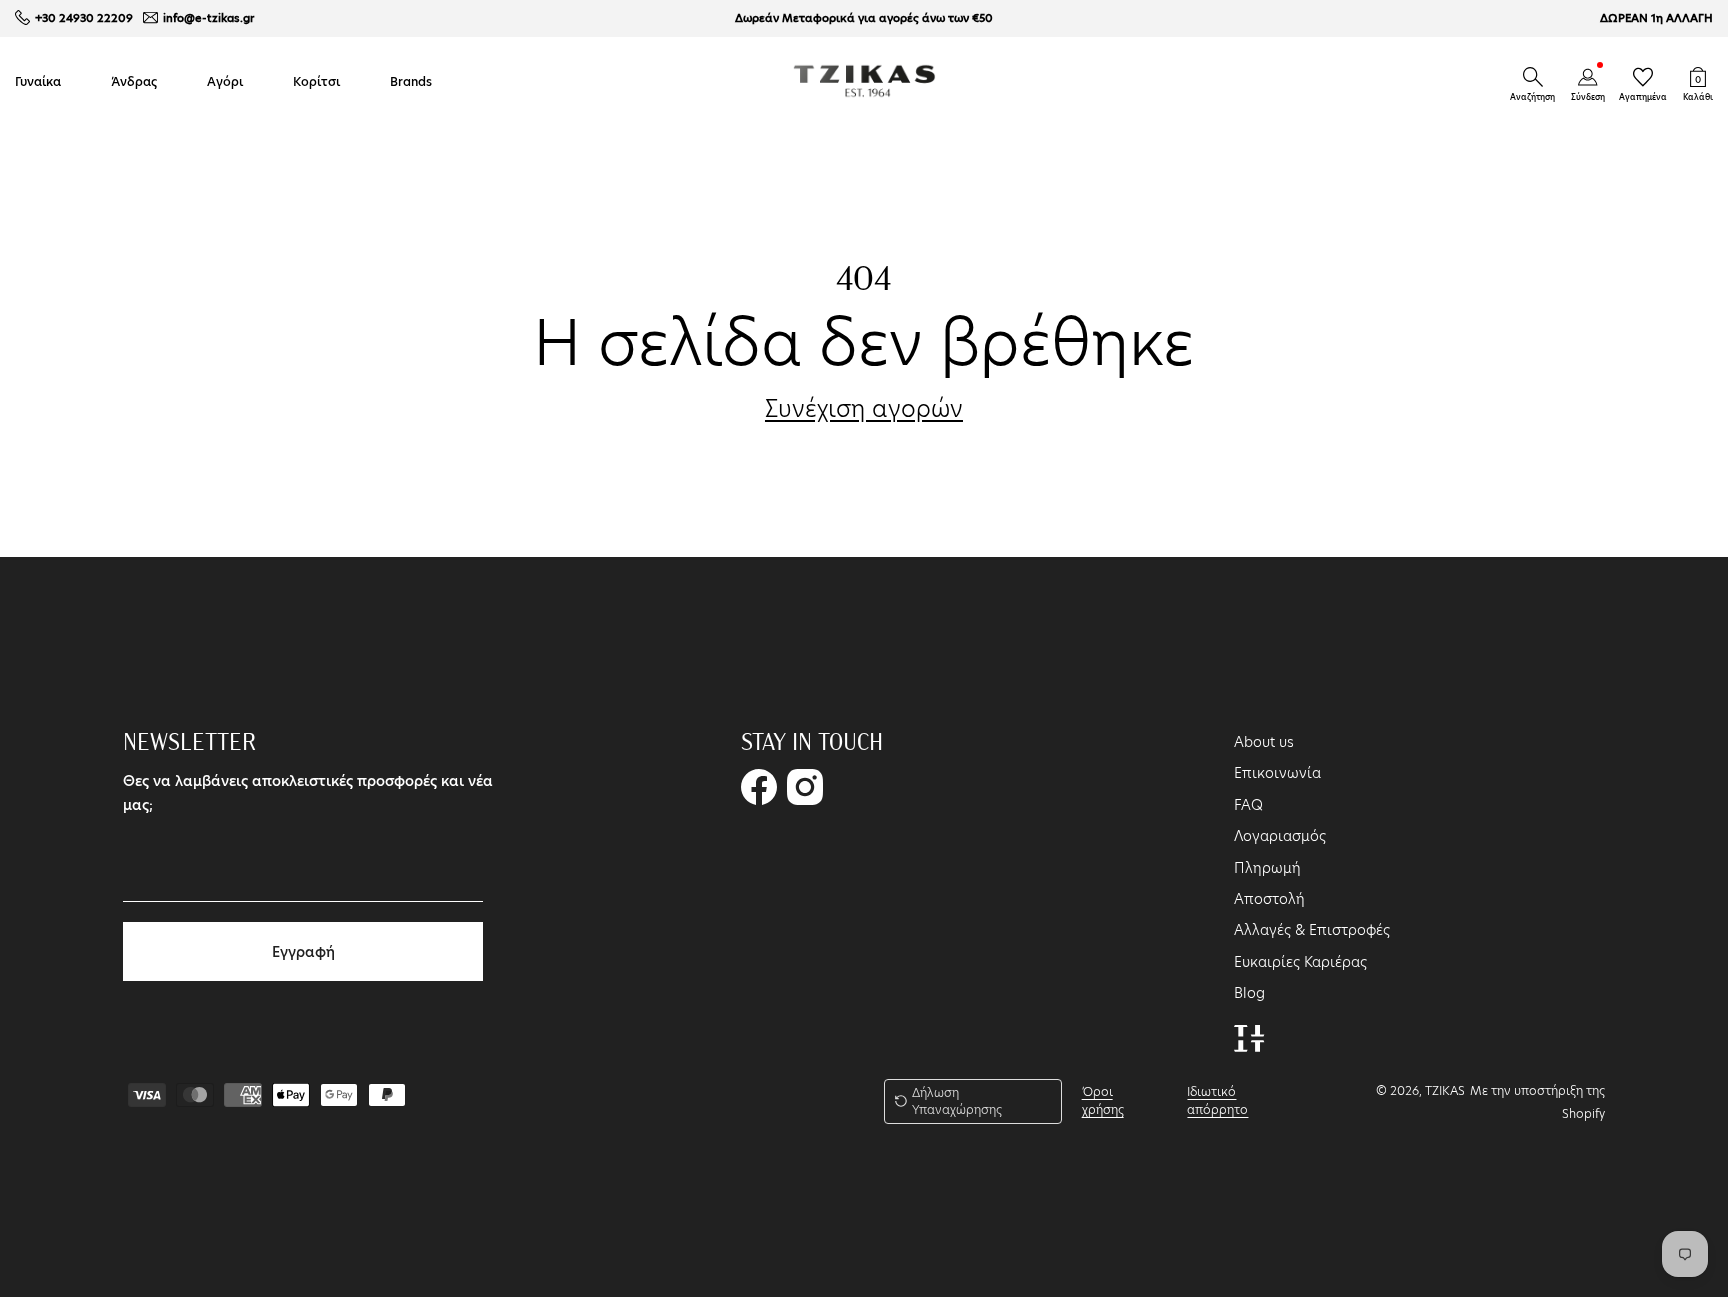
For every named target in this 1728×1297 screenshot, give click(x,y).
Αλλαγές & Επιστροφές (1312, 930)
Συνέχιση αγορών (864, 408)
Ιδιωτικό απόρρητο (1217, 1100)
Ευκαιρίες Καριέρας (1300, 962)
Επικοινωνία (1277, 773)
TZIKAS (1445, 1090)
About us (1264, 742)
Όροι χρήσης (1103, 1100)
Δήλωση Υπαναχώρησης (957, 1101)
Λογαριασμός (1280, 836)
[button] (1533, 77)
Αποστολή (1269, 899)
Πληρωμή (1267, 868)
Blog (1249, 993)
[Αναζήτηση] (1533, 77)
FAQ (1248, 805)
